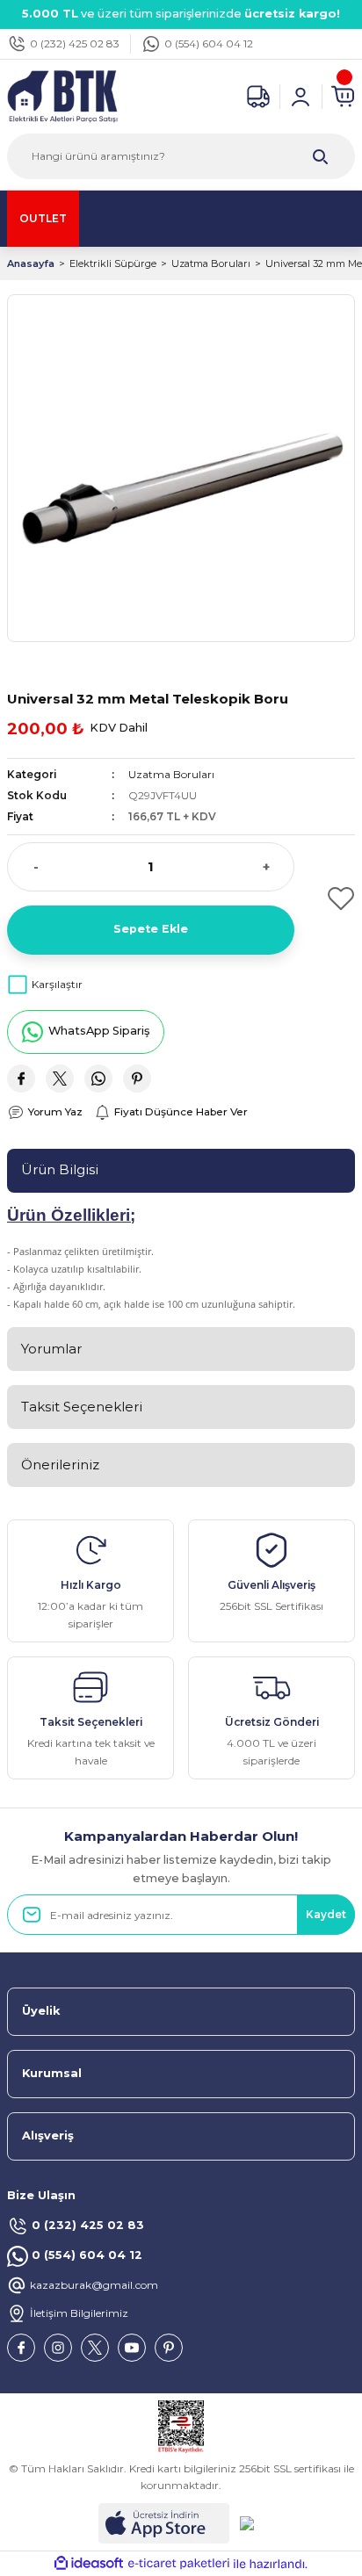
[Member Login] (300, 97)
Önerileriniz (60, 1465)
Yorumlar (51, 1349)
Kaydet (326, 1914)
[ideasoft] (89, 2564)
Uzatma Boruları (171, 774)
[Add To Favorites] (332, 898)
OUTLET (43, 218)
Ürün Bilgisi (60, 1169)
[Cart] (343, 97)
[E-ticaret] (179, 2564)
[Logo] (62, 95)
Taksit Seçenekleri (82, 1407)
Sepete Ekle (151, 929)
